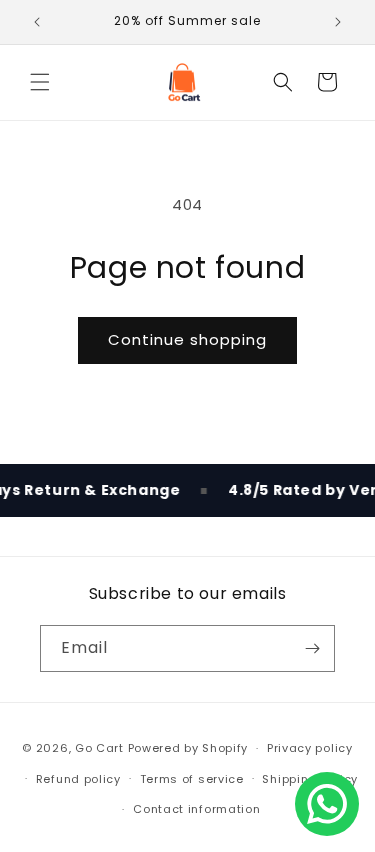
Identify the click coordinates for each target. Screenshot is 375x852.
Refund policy (78, 779)
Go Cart (99, 748)
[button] (40, 82)
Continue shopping (187, 339)
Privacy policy (310, 748)
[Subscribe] (312, 648)
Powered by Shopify (188, 748)
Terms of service (192, 779)
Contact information (196, 809)
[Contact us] (327, 804)
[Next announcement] (338, 22)
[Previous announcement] (37, 22)
